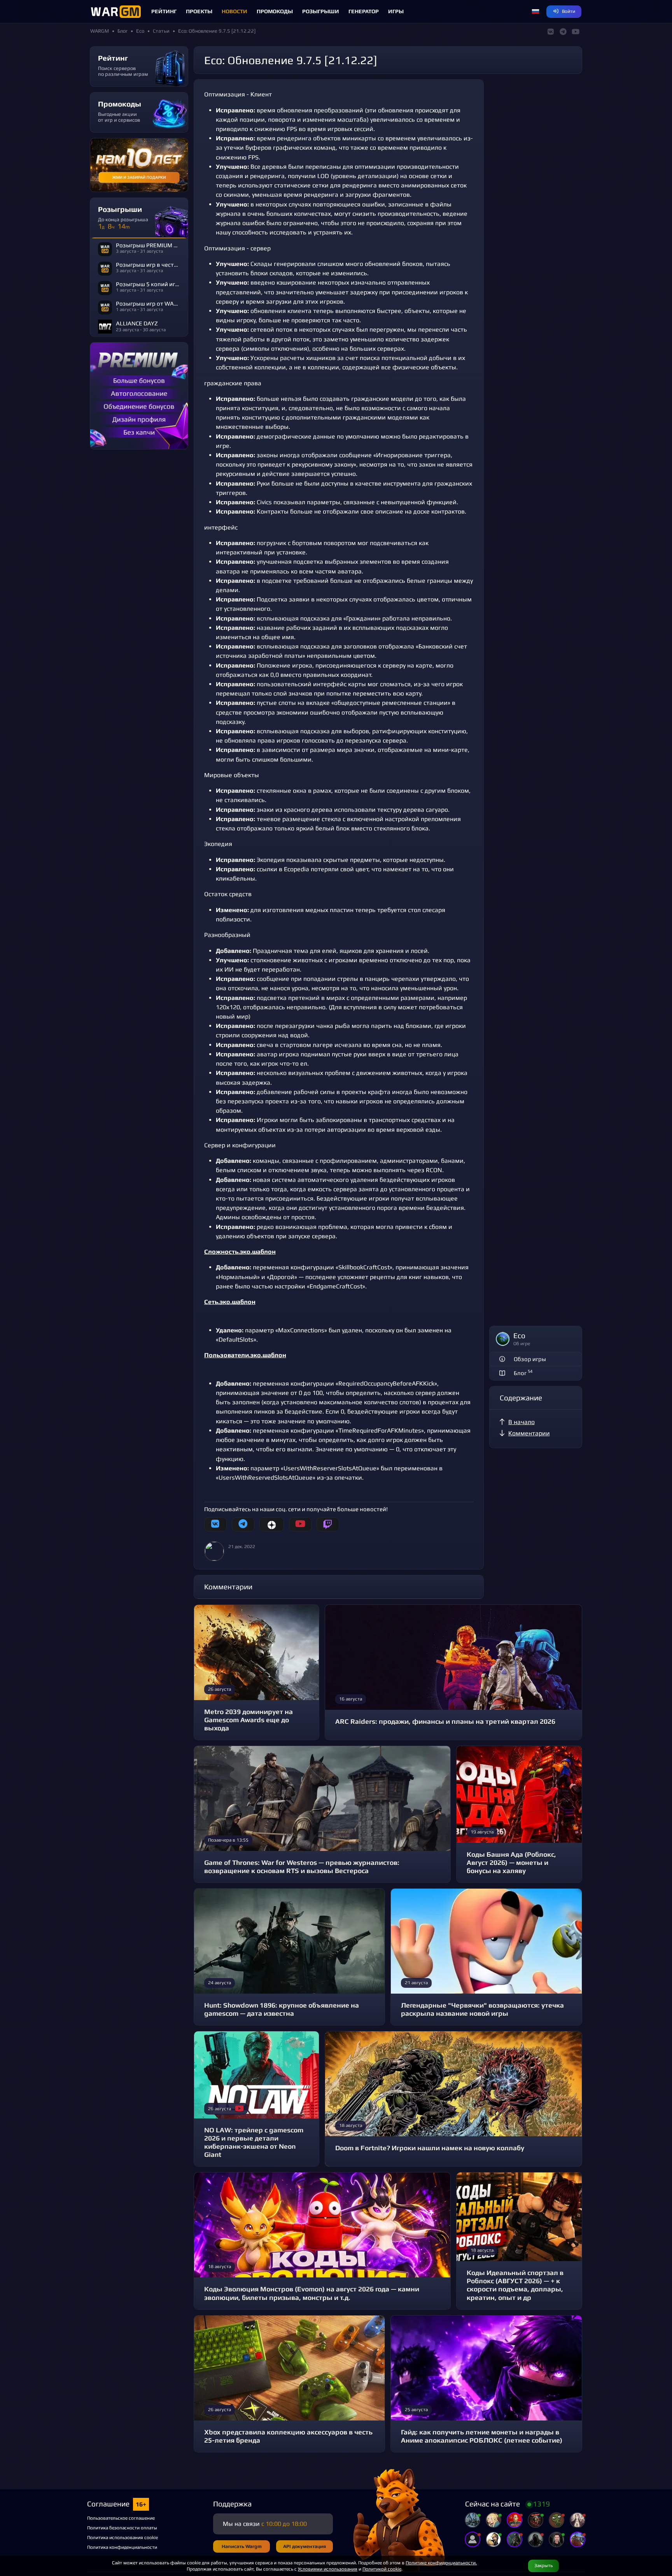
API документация (304, 2546)
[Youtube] (300, 1524)
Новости (234, 11)
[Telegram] (243, 1524)
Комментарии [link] (529, 1433)
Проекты (199, 11)
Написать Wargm (242, 2546)
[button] (535, 12)
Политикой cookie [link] (382, 2569)
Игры (396, 11)
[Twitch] (328, 1524)
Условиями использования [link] (328, 2569)
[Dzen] (272, 1524)
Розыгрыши (321, 11)
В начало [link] (521, 1422)
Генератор (364, 11)
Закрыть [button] (543, 2565)
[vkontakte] (215, 1524)
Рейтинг (164, 11)
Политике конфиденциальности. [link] (441, 2563)
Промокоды (275, 11)
